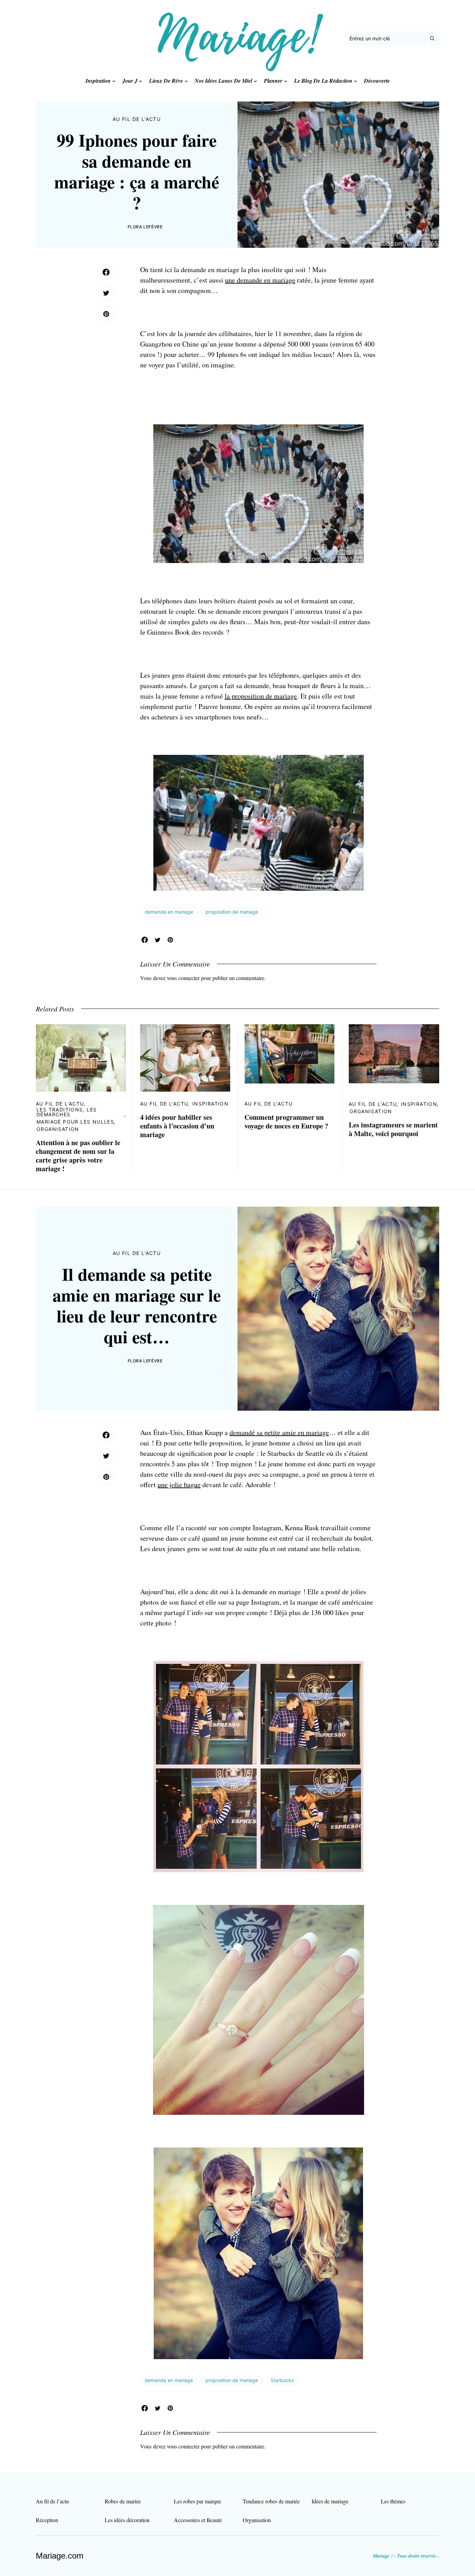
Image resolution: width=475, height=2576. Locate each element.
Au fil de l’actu (52, 2501)
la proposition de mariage (261, 696)
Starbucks (282, 2380)
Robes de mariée (123, 2501)
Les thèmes (393, 2501)
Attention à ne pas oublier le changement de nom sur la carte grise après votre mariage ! (78, 1156)
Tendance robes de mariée (271, 2501)
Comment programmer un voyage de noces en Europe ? (286, 1122)
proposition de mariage (232, 912)
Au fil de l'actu (137, 119)
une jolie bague (179, 1485)
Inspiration (210, 1104)
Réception (47, 2520)
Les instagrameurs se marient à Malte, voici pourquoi (393, 1129)
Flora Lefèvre (145, 227)
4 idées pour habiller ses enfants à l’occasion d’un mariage (177, 1126)
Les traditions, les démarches (67, 1112)
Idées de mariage (330, 2501)
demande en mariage (169, 912)
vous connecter (183, 978)
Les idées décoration (127, 2520)
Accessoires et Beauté (198, 2520)
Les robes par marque (198, 2501)
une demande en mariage (260, 280)
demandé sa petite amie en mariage (279, 1432)
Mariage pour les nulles (75, 1122)
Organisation (58, 1129)
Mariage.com (60, 2556)
